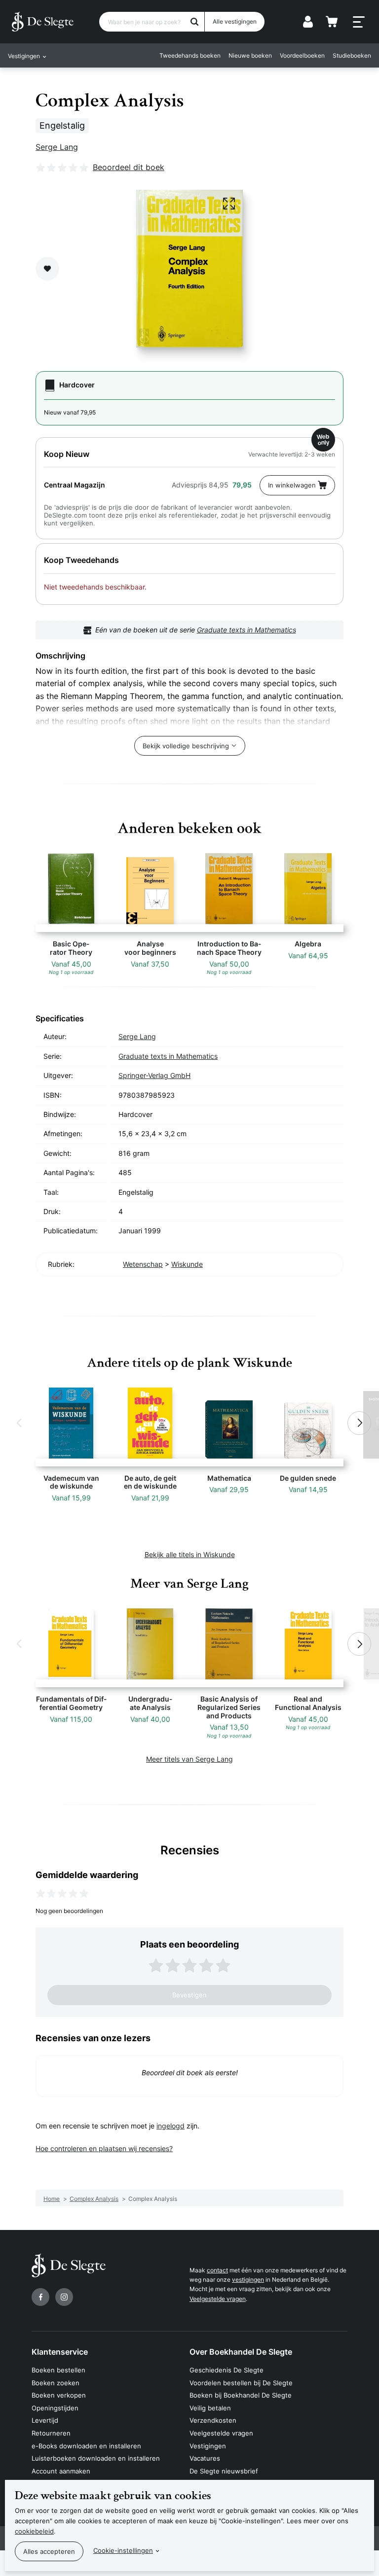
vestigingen (248, 2280)
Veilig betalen (210, 2408)
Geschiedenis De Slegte (227, 2370)
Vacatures (205, 2458)
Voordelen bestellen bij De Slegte (241, 2383)
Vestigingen (208, 2446)
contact (217, 2270)
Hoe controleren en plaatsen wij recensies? (104, 2148)
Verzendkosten (213, 2420)
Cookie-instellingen (123, 2550)
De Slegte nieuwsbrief (224, 2471)
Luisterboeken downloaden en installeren (96, 2458)
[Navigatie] (359, 22)
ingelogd (171, 2126)
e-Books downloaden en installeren (86, 2446)
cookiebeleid (34, 2531)
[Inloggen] (308, 22)
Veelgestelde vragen (218, 2299)
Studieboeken (352, 55)
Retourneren (51, 2433)
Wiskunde (187, 1264)
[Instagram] (64, 2297)
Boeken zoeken (56, 2383)
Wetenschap (143, 1264)
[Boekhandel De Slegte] (43, 22)
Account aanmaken (61, 2471)
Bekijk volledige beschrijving (186, 746)
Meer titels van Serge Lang (189, 1759)
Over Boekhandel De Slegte (241, 2352)
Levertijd (45, 2420)
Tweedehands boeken (190, 55)
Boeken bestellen (58, 2370)
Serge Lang (57, 147)
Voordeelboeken (302, 55)
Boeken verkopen (59, 2395)
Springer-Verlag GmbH (154, 1075)
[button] (20, 1423)
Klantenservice (60, 2352)
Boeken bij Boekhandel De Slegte (241, 2395)
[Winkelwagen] (332, 22)
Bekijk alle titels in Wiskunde (190, 1554)
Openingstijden (55, 2408)
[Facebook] (40, 2297)
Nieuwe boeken (250, 55)
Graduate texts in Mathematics (246, 630)
